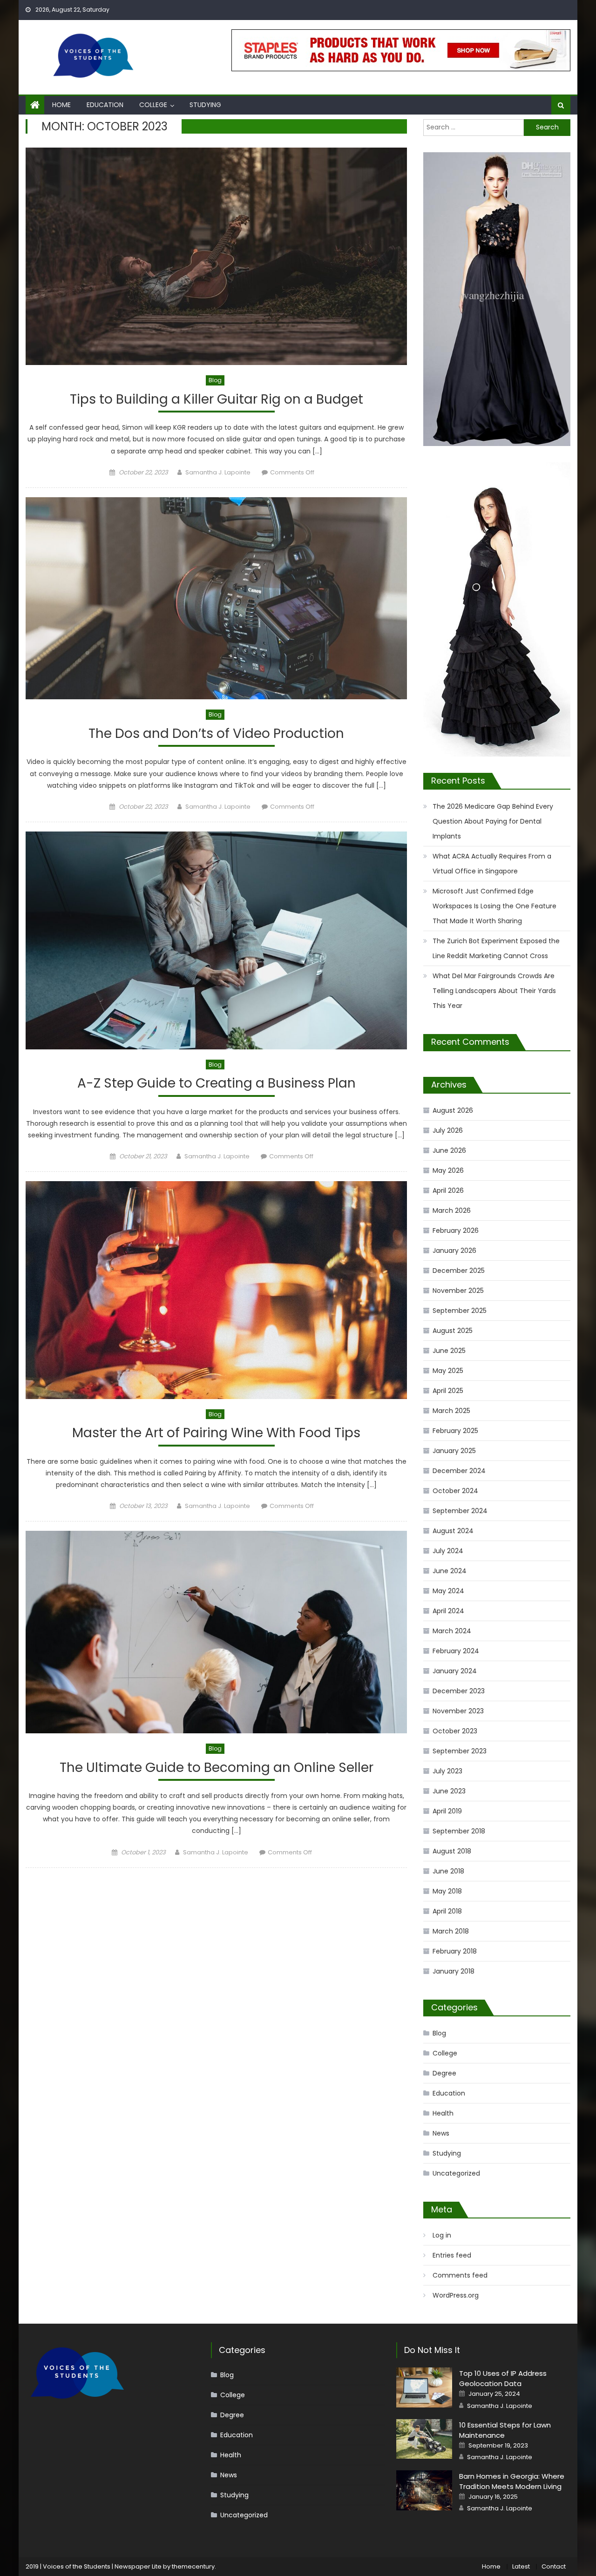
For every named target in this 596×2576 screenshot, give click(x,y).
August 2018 (452, 1851)
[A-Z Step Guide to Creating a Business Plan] (216, 940)
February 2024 (456, 1651)
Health (443, 2113)
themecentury (193, 2566)
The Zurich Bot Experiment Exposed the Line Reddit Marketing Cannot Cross (496, 948)
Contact (554, 2566)
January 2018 (454, 1971)
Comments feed (460, 2275)
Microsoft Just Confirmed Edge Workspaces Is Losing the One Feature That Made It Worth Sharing (494, 906)
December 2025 (459, 1271)
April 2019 (447, 1811)
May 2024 (448, 1591)
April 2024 (448, 1611)
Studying (205, 105)
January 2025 (454, 1451)
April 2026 (448, 1190)
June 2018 (448, 1871)
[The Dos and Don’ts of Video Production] (216, 598)
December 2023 (459, 1691)
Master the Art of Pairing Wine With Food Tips (216, 1433)
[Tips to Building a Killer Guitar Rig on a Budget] (216, 256)
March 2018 (451, 1931)
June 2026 (449, 1150)
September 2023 (460, 1751)
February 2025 (455, 1431)
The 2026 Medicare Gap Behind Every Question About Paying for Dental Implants (493, 821)
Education (105, 105)
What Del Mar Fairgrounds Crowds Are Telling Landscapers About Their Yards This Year (494, 991)
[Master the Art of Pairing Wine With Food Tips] (216, 1290)
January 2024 (455, 1671)
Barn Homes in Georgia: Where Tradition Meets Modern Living (512, 2481)
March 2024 (452, 1631)
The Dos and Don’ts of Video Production (216, 734)
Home (61, 105)
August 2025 (453, 1331)
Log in (442, 2235)
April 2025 (448, 1391)
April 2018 (447, 1911)
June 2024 (450, 1571)
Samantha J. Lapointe (218, 472)
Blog (215, 380)
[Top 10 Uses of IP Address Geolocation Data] (424, 2387)
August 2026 (453, 1110)
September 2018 (459, 1831)
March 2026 (452, 1210)
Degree (444, 2073)
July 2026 (448, 1130)
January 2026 (454, 1251)
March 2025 (451, 1411)
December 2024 (459, 1471)
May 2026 (448, 1170)
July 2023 (447, 1771)
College (153, 105)
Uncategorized (456, 2173)
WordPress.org (456, 2295)
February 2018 (455, 1951)
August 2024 (453, 1531)
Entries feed (452, 2255)
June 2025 (449, 1351)
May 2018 (447, 1891)
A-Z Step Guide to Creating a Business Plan (217, 1084)
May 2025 (448, 1371)
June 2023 (449, 1791)
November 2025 (458, 1291)
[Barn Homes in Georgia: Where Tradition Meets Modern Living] (424, 2490)
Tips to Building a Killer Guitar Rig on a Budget (217, 400)
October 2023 (455, 1731)
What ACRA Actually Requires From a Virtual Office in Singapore (492, 864)
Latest (521, 2566)
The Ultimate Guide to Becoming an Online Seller (217, 1768)
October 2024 (455, 1491)
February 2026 (456, 1231)
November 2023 (458, 1711)
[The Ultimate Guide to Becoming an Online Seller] (216, 1632)
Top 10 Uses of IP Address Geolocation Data (503, 2378)
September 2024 (460, 1511)
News (441, 2133)
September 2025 (460, 1311)
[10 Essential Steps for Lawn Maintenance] (424, 2439)
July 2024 (448, 1551)
